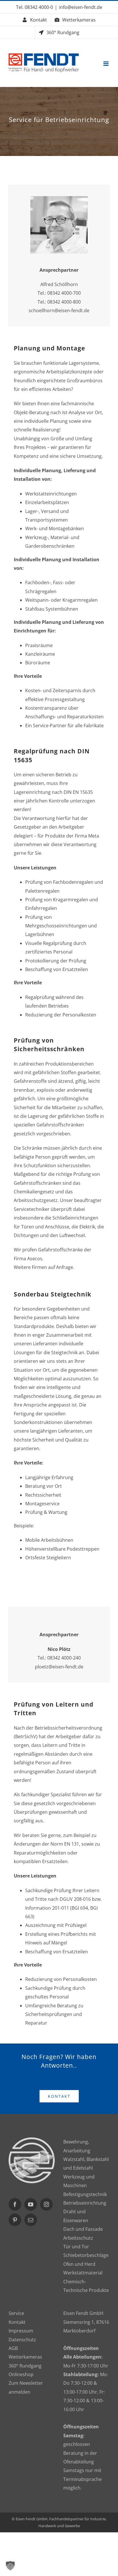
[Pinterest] (15, 2220)
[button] (10, 2566)
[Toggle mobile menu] (106, 64)
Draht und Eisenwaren (76, 2216)
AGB (13, 2348)
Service (16, 2313)
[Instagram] (46, 2204)
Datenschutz (22, 2340)
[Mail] (31, 2220)
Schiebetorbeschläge (86, 2255)
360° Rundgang (25, 2366)
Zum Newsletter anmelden (26, 2387)
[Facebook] (15, 2204)
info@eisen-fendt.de (81, 7)
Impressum (21, 2331)
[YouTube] (31, 2204)
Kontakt (17, 2322)
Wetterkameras (25, 2357)
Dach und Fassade (83, 2229)
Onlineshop (21, 2374)
